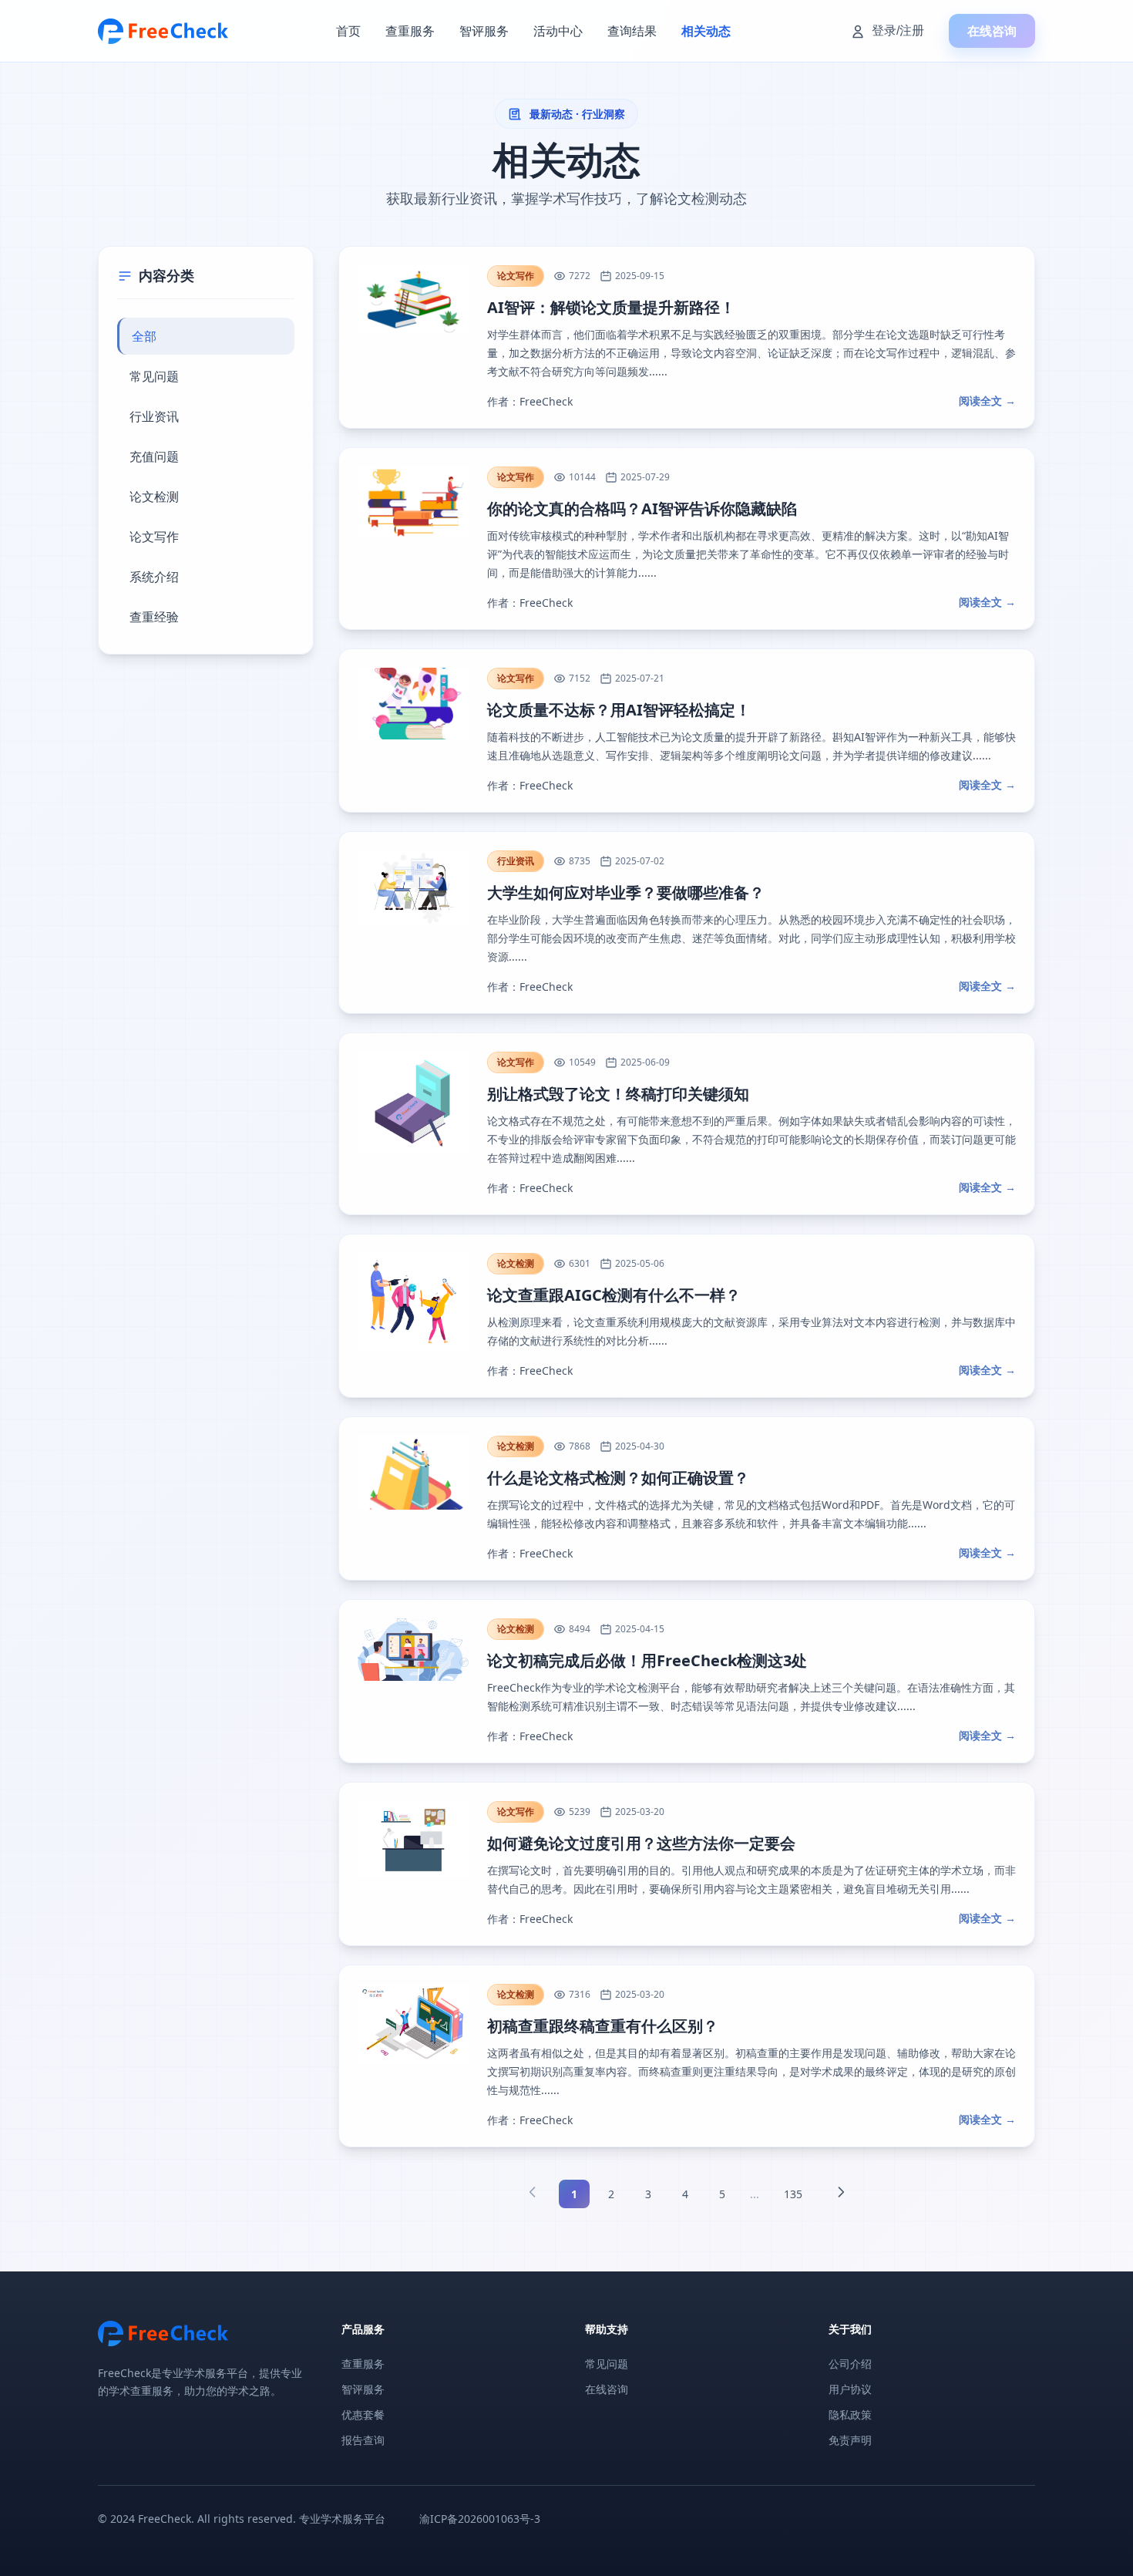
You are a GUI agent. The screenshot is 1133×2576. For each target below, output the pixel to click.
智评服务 (484, 31)
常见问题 (607, 2364)
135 (793, 2194)
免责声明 (850, 2440)
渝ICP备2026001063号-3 (480, 2519)
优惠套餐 (363, 2414)
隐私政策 (850, 2414)
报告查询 (363, 2440)
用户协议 (850, 2389)
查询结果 (632, 31)
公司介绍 (850, 2364)
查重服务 (410, 31)
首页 (348, 31)
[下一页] (841, 2194)
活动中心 (558, 31)
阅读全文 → (987, 401)
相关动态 (706, 31)
